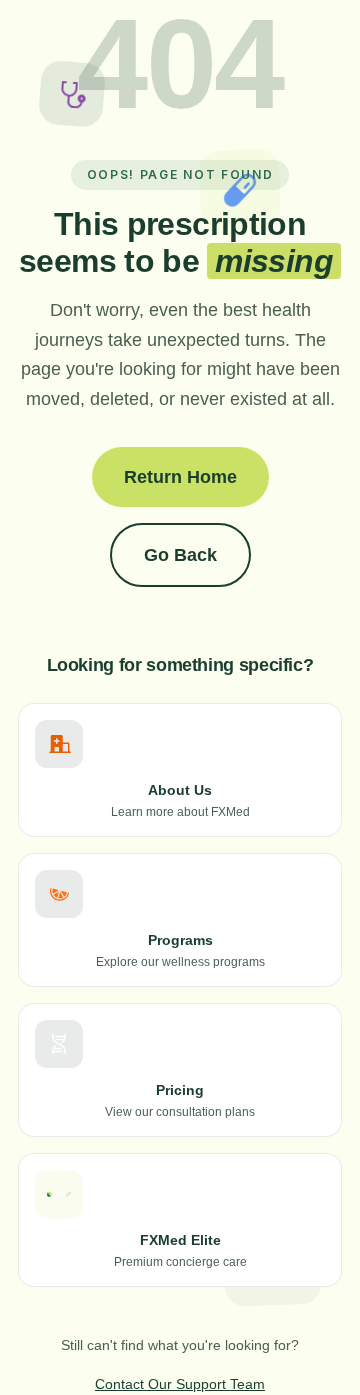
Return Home (180, 477)
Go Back (180, 555)
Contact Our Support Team (180, 1384)
